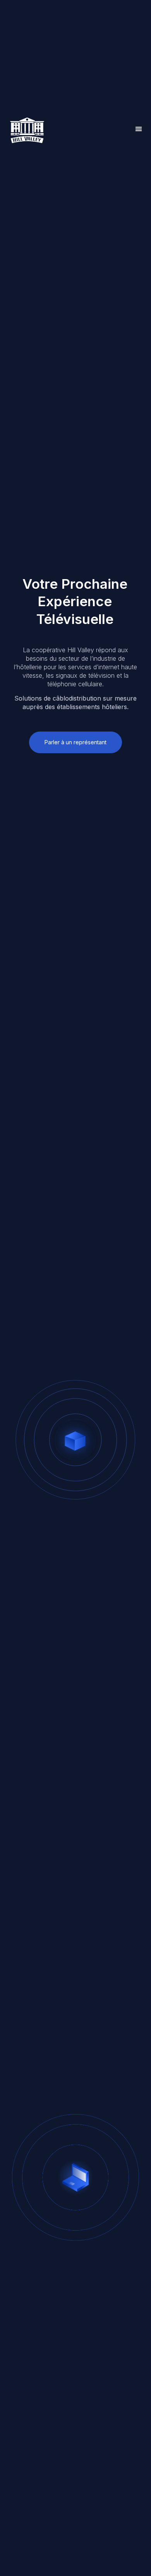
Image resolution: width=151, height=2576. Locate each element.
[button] (139, 129)
